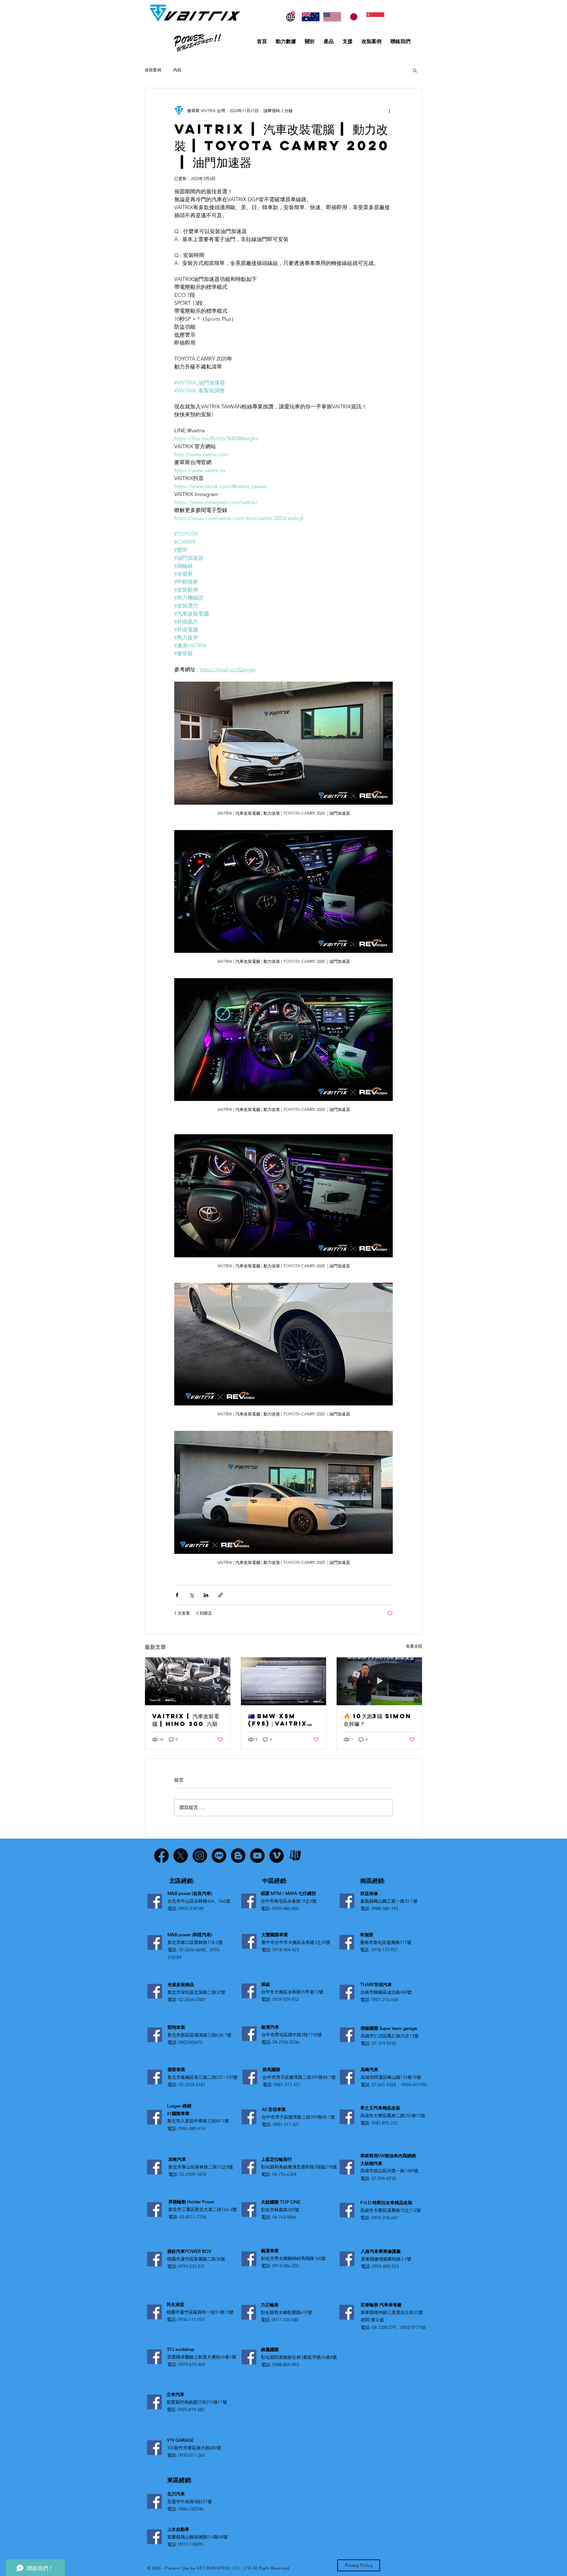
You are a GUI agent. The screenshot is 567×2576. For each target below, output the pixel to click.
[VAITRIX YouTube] (257, 1856)
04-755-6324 (284, 2174)
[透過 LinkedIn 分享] (206, 1595)
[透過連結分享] (220, 1595)
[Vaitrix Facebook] (161, 1856)
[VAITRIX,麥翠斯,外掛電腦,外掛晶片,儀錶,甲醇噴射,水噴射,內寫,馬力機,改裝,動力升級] (284, 1681)
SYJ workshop (181, 2349)
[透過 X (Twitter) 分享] (192, 1595)
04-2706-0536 (286, 2042)
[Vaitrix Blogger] (238, 1856)
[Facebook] (155, 1901)
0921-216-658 (385, 2000)
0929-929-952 (286, 1999)
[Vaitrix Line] (219, 1856)
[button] (415, 70)
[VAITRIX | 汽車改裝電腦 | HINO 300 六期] (188, 1681)
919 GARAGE (180, 2440)
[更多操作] (389, 111)
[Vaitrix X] (181, 1856)
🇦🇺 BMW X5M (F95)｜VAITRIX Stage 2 (278, 1720)
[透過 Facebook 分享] (177, 1595)
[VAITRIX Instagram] (200, 1856)
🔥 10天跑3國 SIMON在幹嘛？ (378, 1720)
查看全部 (414, 1646)
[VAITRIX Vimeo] (277, 1856)
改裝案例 (153, 70)
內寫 (177, 70)
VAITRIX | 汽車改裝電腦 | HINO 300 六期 (186, 1720)
